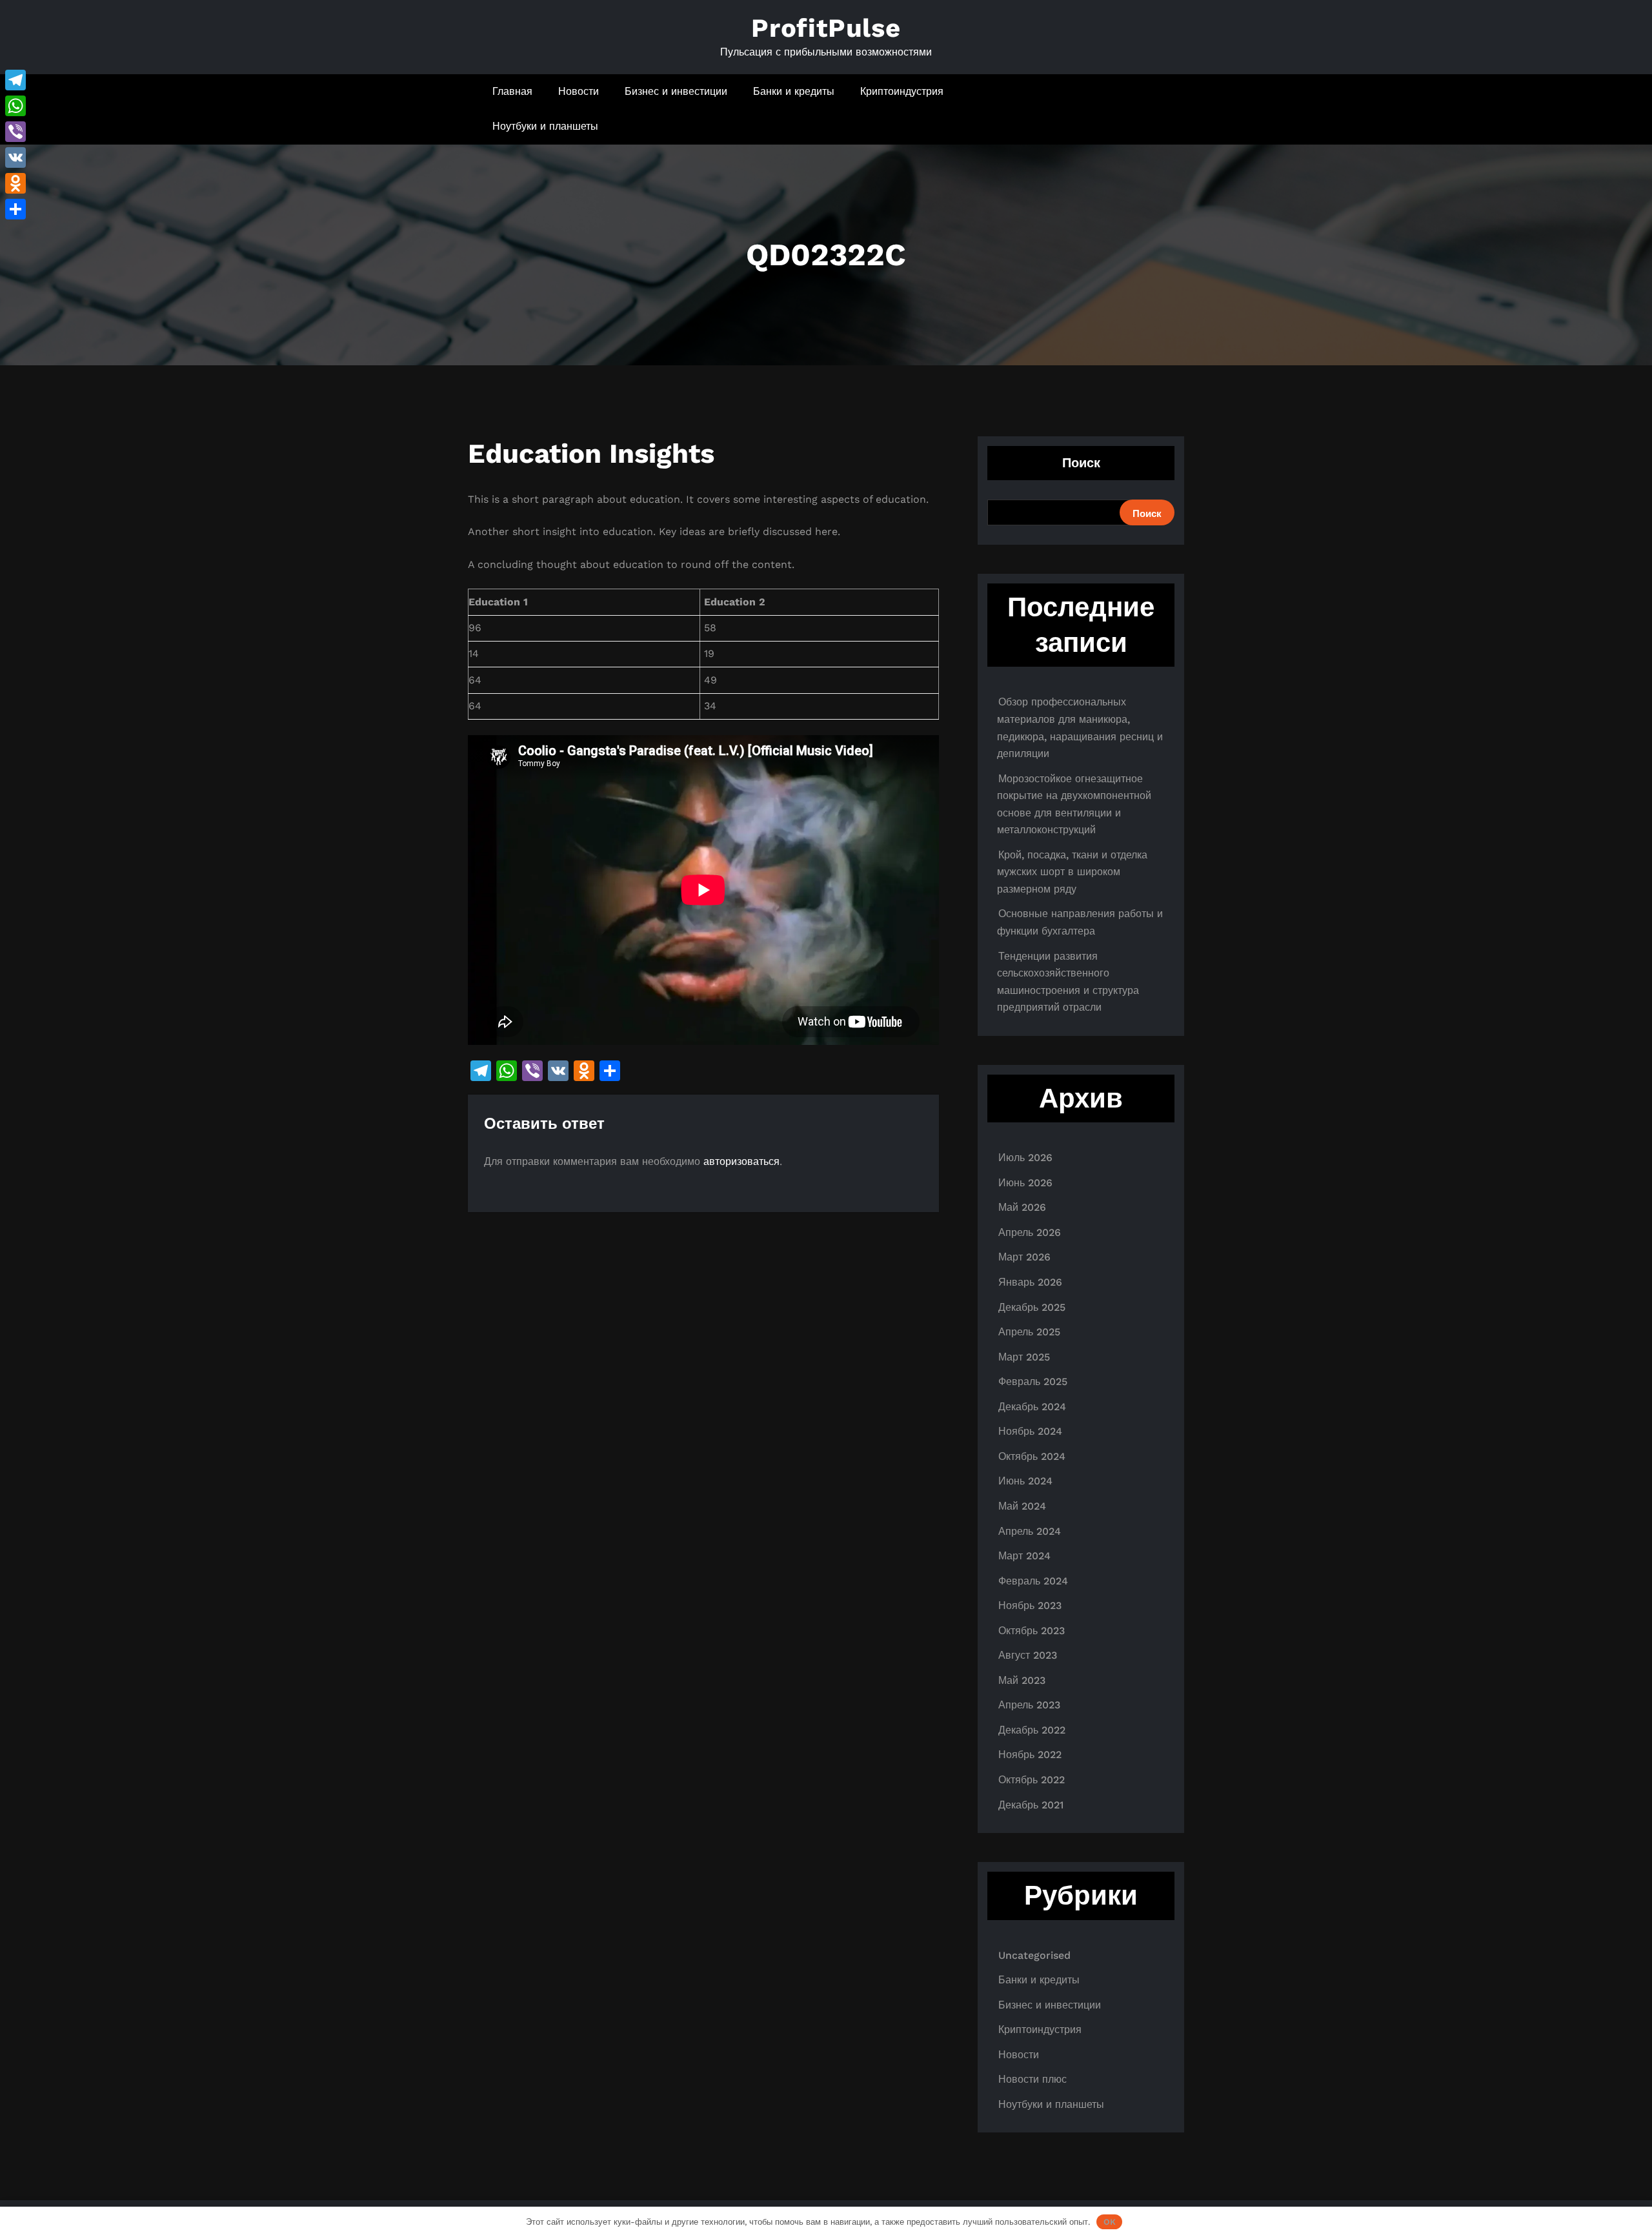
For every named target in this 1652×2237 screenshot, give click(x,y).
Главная (512, 91)
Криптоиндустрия (902, 91)
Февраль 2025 (1033, 1382)
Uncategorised (1034, 1955)
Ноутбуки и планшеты (545, 126)
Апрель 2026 (1030, 1232)
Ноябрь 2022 (1030, 1755)
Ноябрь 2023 (1030, 1605)
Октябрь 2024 (1032, 1456)
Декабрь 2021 (1031, 1805)
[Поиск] (1137, 109)
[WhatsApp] (15, 106)
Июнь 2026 (1025, 1183)
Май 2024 (1022, 1506)
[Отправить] (15, 209)
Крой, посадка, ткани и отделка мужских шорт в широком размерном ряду (1072, 872)
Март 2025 (1024, 1357)
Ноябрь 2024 (1030, 1431)
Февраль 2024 (1033, 1581)
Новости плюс (1032, 2079)
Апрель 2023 (1029, 1705)
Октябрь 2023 (1032, 1631)
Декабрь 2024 (1032, 1407)
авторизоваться (741, 1161)
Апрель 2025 (1029, 1332)
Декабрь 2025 (1032, 1307)
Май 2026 (1022, 1207)
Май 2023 (1022, 1680)
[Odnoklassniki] (15, 183)
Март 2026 (1024, 1257)
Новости (579, 91)
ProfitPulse (826, 28)
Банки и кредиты (794, 91)
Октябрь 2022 (1032, 1780)
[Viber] (15, 132)
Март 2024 (1024, 1556)
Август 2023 (1028, 1655)
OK (1110, 2222)
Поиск (1081, 463)
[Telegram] (15, 80)
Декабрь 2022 (1032, 1730)
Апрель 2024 (1030, 1531)
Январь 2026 (1030, 1282)
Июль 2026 (1025, 1158)
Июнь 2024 (1025, 1481)
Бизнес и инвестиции (676, 91)
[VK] (15, 157)
